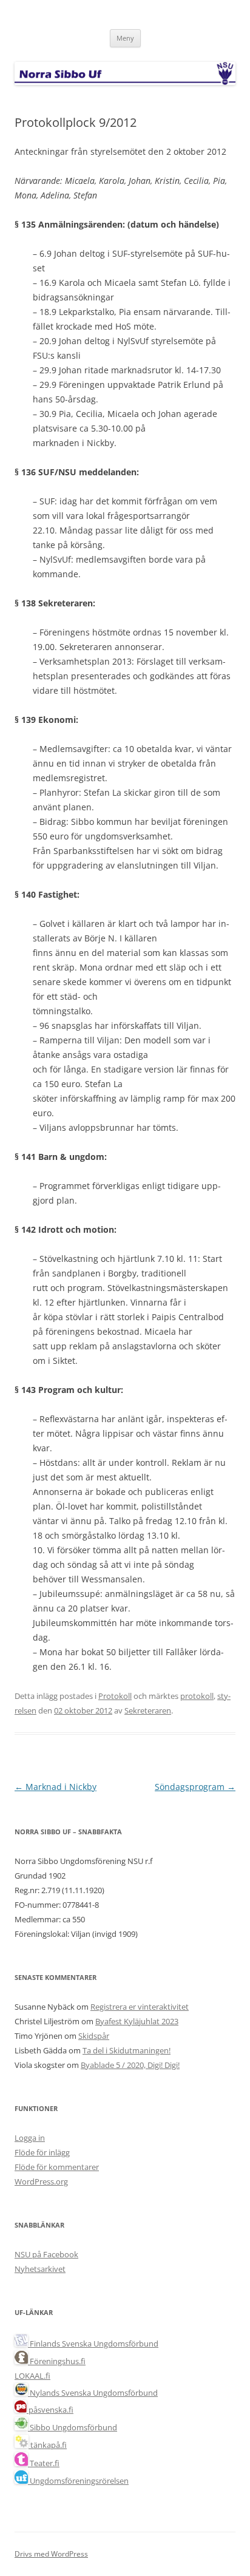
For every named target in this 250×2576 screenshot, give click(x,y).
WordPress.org (41, 2181)
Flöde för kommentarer (57, 2167)
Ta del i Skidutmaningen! (127, 2050)
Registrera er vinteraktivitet (140, 2007)
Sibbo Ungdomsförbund (73, 2427)
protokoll (197, 1696)
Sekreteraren (148, 1710)
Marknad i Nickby (56, 1787)
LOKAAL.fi (32, 2376)
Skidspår (94, 2036)
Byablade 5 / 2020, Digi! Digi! (130, 2065)
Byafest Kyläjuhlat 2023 (137, 2021)
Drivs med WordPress (51, 2554)
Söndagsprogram (195, 1787)
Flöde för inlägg (42, 2152)
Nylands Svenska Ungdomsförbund (93, 2393)
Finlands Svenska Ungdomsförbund (93, 2344)
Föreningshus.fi (57, 2361)
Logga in (30, 2138)
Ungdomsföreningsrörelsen (78, 2481)
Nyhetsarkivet (40, 2269)
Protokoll (115, 1696)
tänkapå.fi (48, 2445)
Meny (125, 38)
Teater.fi (44, 2463)
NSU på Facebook (46, 2254)
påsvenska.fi (50, 2410)
